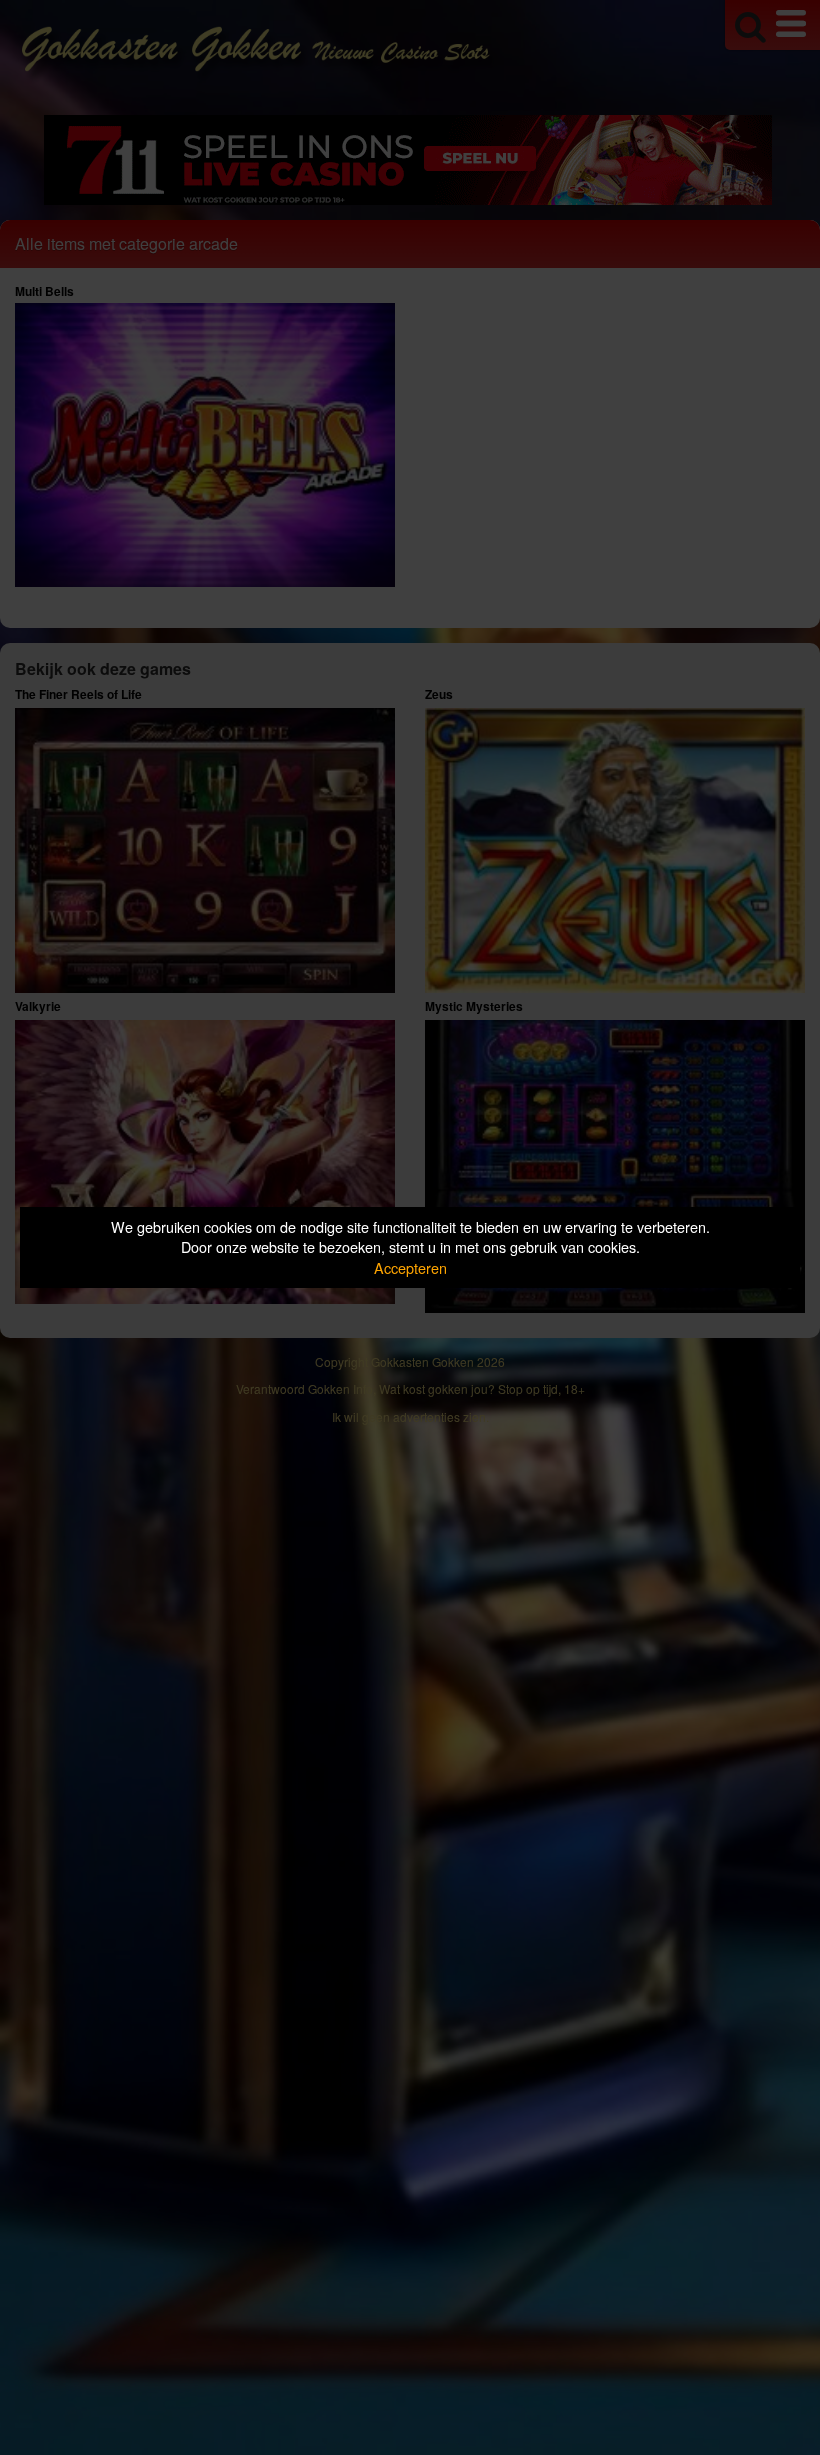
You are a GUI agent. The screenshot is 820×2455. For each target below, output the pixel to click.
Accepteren (410, 1267)
